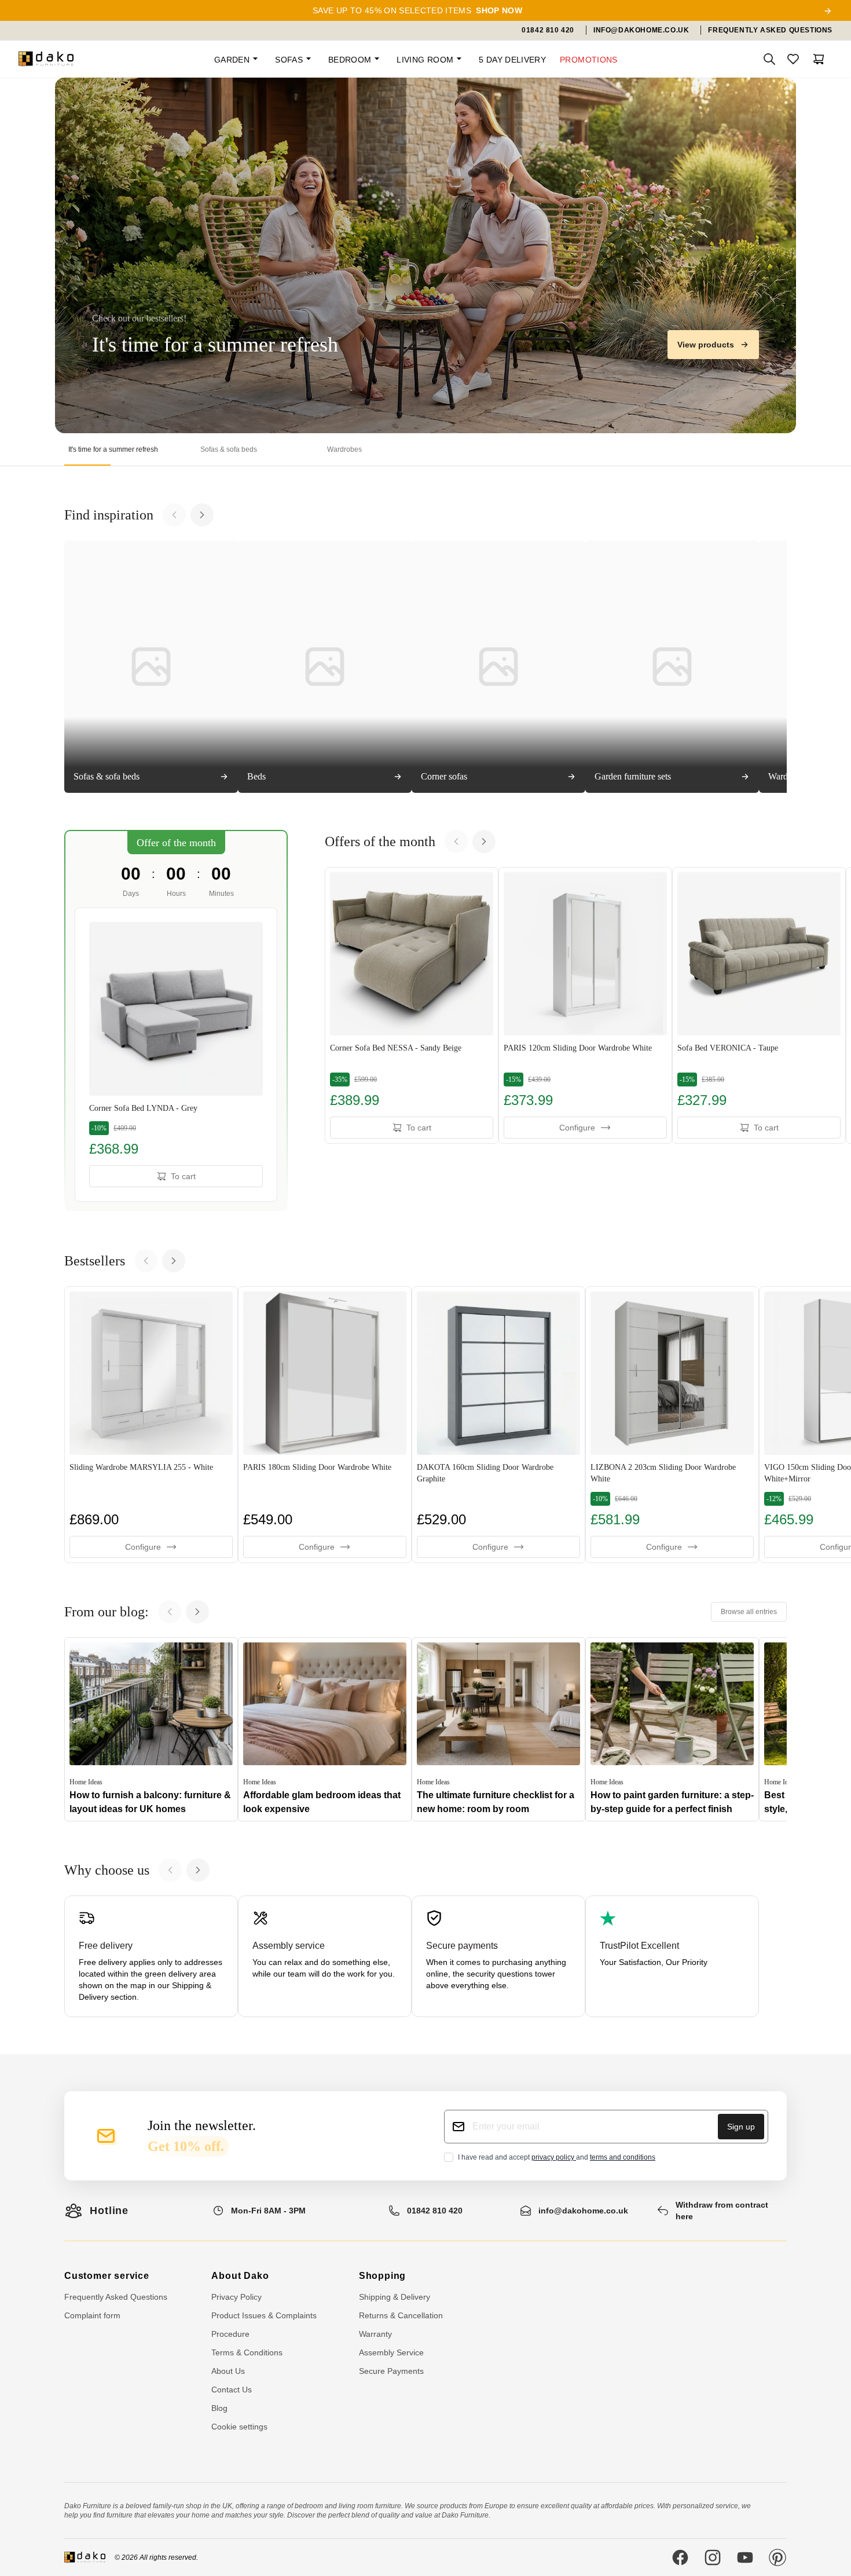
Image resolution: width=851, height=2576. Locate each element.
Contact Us (232, 2390)
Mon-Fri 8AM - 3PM (268, 2211)
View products (706, 345)
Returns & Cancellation (401, 2315)
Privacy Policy (236, 2297)
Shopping (382, 2276)
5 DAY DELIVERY (512, 60)
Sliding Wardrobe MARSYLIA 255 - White (141, 1467)
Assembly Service (391, 2352)
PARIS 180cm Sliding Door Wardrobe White (317, 1467)
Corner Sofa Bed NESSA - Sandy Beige (396, 1048)
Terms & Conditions (247, 2352)
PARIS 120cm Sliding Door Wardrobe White (578, 1048)
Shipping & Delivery (395, 2297)
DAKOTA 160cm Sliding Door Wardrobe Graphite (485, 1473)
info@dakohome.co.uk (583, 2211)
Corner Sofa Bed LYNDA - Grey (143, 1108)
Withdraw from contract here (722, 2211)
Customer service (107, 2276)
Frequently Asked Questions (116, 2297)
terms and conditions (623, 2157)
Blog (219, 2408)
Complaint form (92, 2315)
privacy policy (554, 2157)
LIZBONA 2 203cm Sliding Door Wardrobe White (663, 1473)
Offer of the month (176, 843)
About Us (228, 2371)
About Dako (240, 2276)
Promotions (589, 60)
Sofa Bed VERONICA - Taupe (728, 1048)
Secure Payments (391, 2371)
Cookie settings (239, 2427)
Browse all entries (749, 1612)
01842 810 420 (435, 2211)
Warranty (375, 2334)
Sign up (741, 2127)
